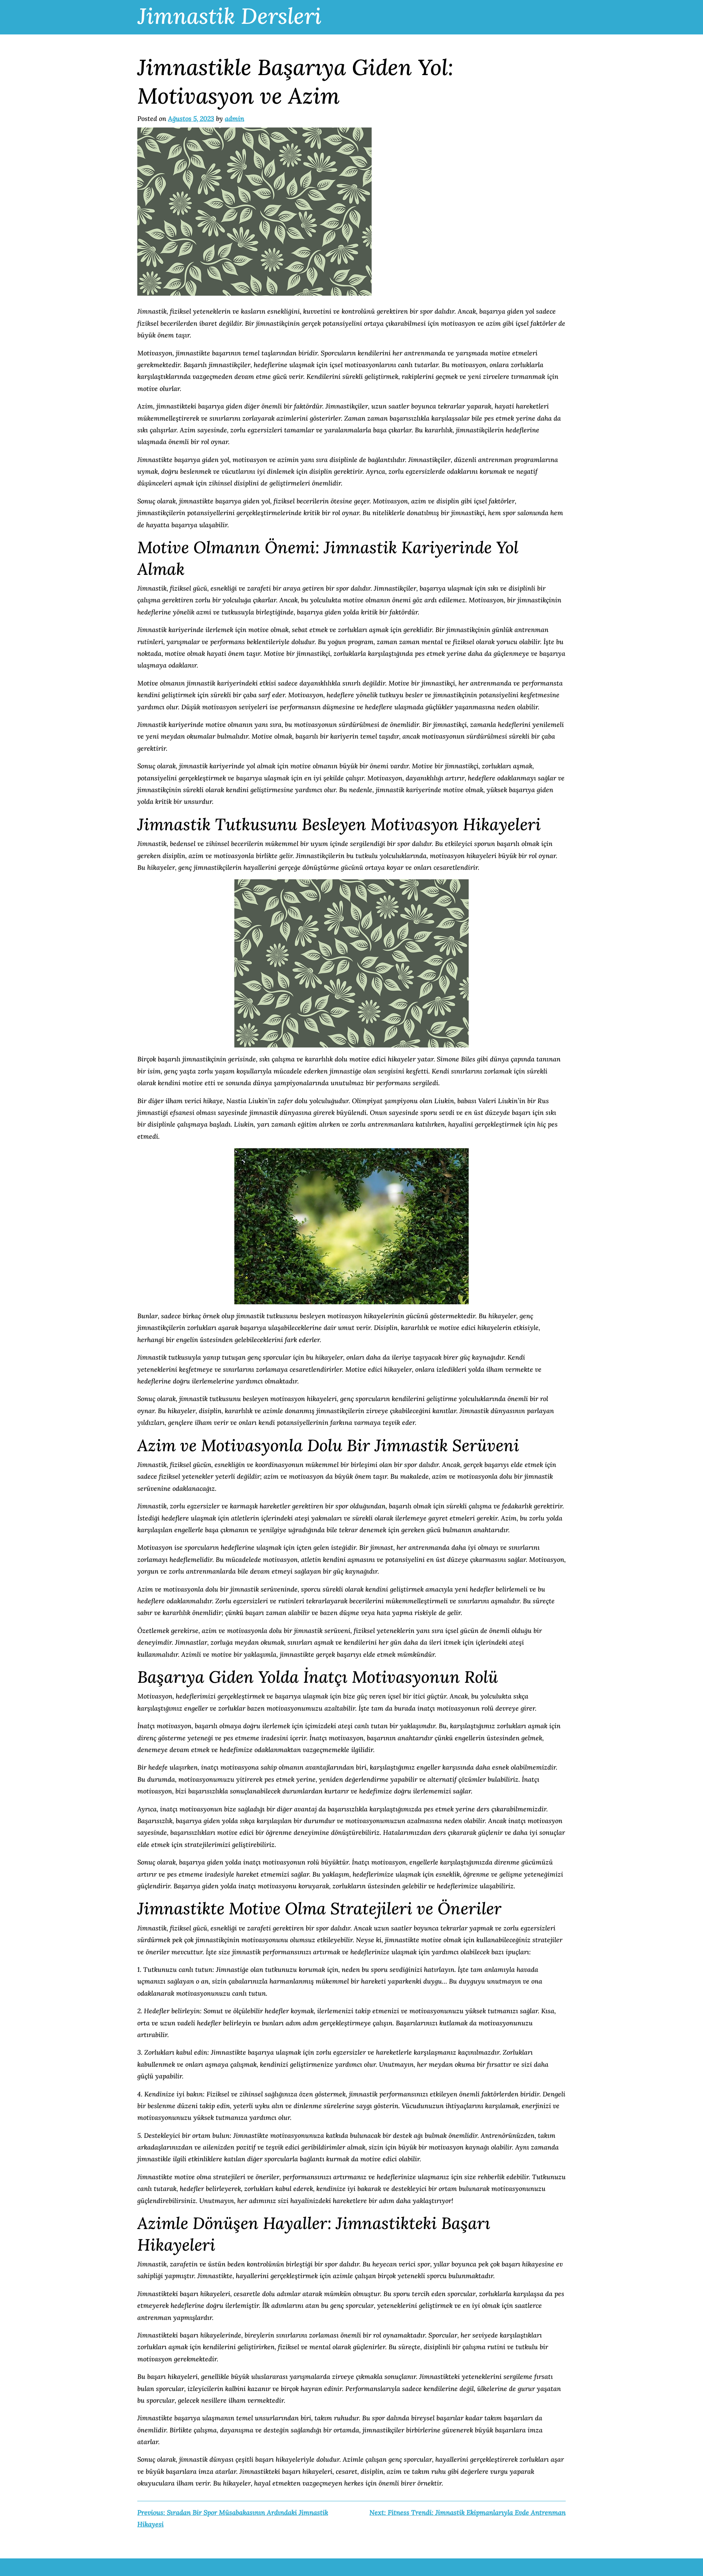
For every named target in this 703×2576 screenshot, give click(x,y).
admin (235, 119)
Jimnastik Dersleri (230, 16)
